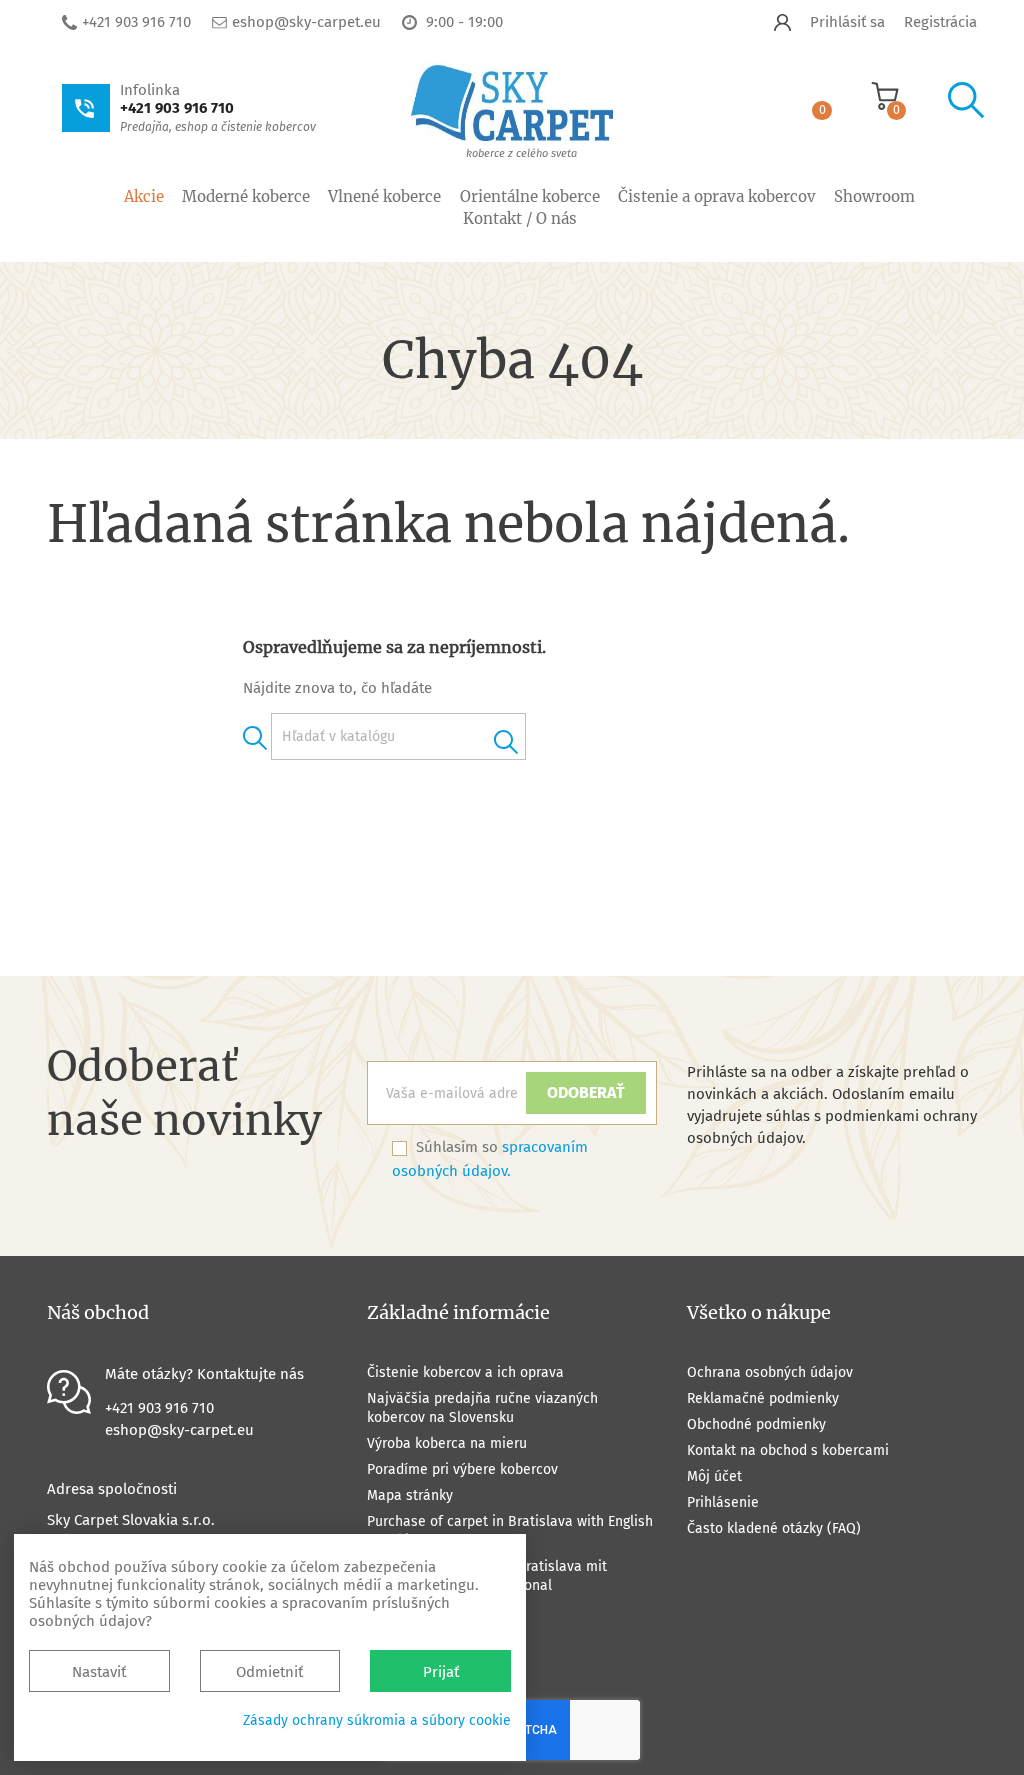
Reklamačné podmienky (763, 1398)
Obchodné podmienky (756, 1424)
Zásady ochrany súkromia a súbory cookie (377, 1720)
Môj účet (714, 1476)
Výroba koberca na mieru (447, 1443)
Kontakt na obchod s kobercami (788, 1450)
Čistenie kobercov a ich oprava (465, 1372)
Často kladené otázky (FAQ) (774, 1528)
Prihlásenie (723, 1502)
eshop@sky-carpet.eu (306, 22)
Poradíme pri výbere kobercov (462, 1469)
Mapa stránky (410, 1495)
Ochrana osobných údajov (770, 1372)
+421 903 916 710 (136, 22)
